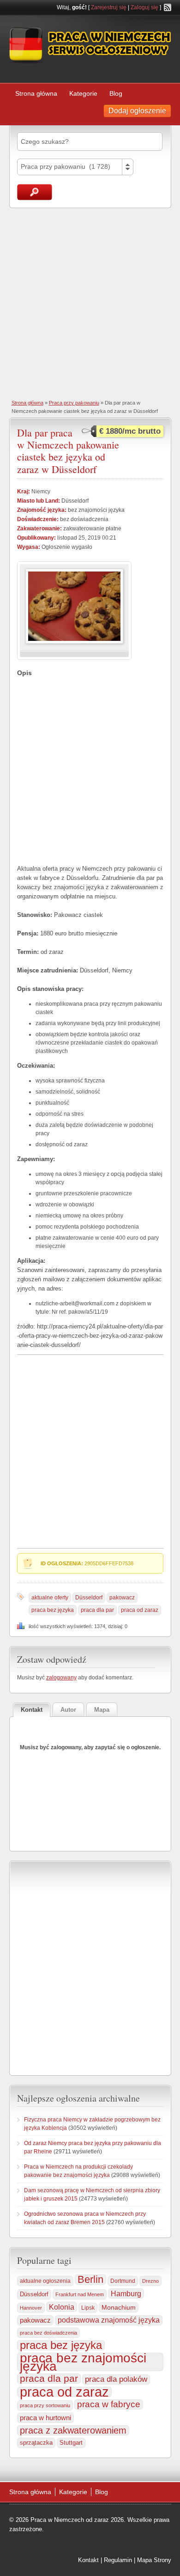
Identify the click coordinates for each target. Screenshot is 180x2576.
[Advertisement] (90, 303)
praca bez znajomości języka (83, 2362)
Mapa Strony (154, 2560)
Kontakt (88, 2560)
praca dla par (97, 1610)
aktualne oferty (50, 1598)
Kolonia (62, 2307)
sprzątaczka (36, 2443)
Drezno (150, 2281)
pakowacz (122, 1598)
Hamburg (126, 2293)
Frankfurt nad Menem (80, 2294)
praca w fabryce (109, 2404)
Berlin (90, 2280)
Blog (116, 93)
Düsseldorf (89, 1598)
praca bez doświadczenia (48, 2333)
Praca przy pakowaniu (74, 403)
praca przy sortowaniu (45, 2405)
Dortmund (123, 2281)
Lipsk (88, 2308)
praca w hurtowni (45, 2418)
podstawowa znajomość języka (109, 2320)
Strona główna (36, 93)
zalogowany (61, 1678)
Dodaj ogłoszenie (137, 111)
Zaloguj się (144, 7)
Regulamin (118, 2560)
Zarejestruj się (109, 7)
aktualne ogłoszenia (45, 2281)
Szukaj (35, 192)
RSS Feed (168, 7)
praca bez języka (53, 1610)
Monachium (119, 2307)
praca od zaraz (140, 1610)
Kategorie (83, 93)
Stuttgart (71, 2443)
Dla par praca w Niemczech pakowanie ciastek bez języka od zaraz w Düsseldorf (68, 451)
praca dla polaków (116, 2379)
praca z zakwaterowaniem (73, 2430)
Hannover (31, 2308)
